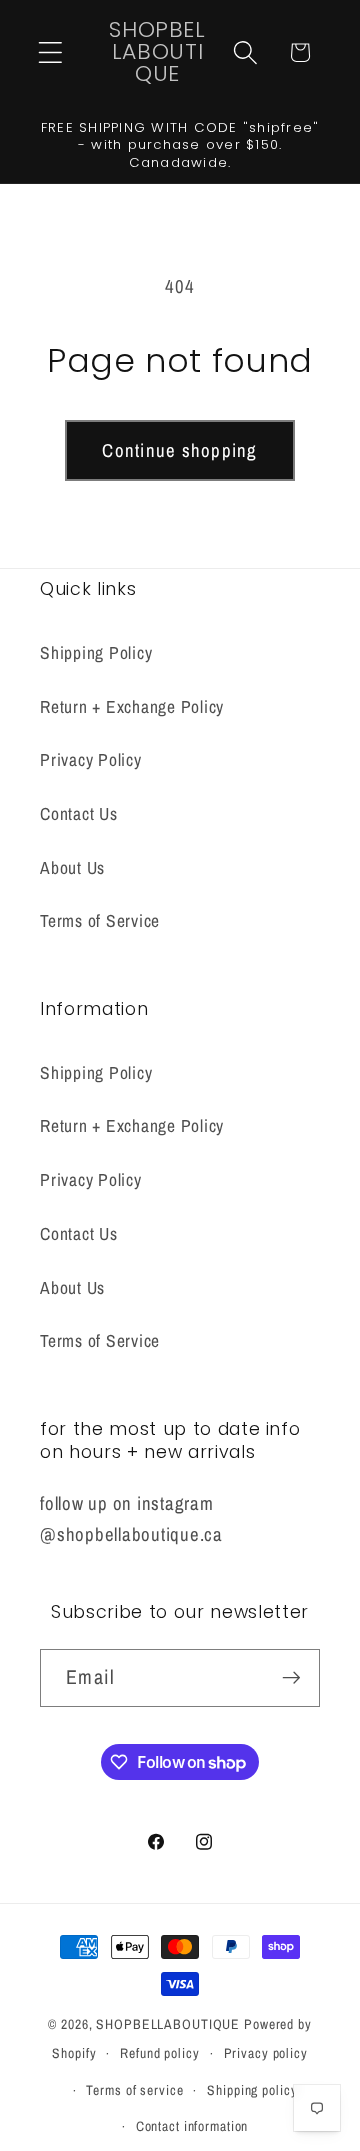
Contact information (192, 2126)
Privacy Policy (91, 759)
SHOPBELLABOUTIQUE (168, 2024)
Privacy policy (266, 2053)
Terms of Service (100, 920)
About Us (72, 867)
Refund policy (159, 2053)
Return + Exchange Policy (132, 706)
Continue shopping (179, 450)
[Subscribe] (291, 1678)
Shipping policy (252, 2090)
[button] (50, 52)
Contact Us (79, 813)
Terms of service (134, 2090)
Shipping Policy (96, 652)
